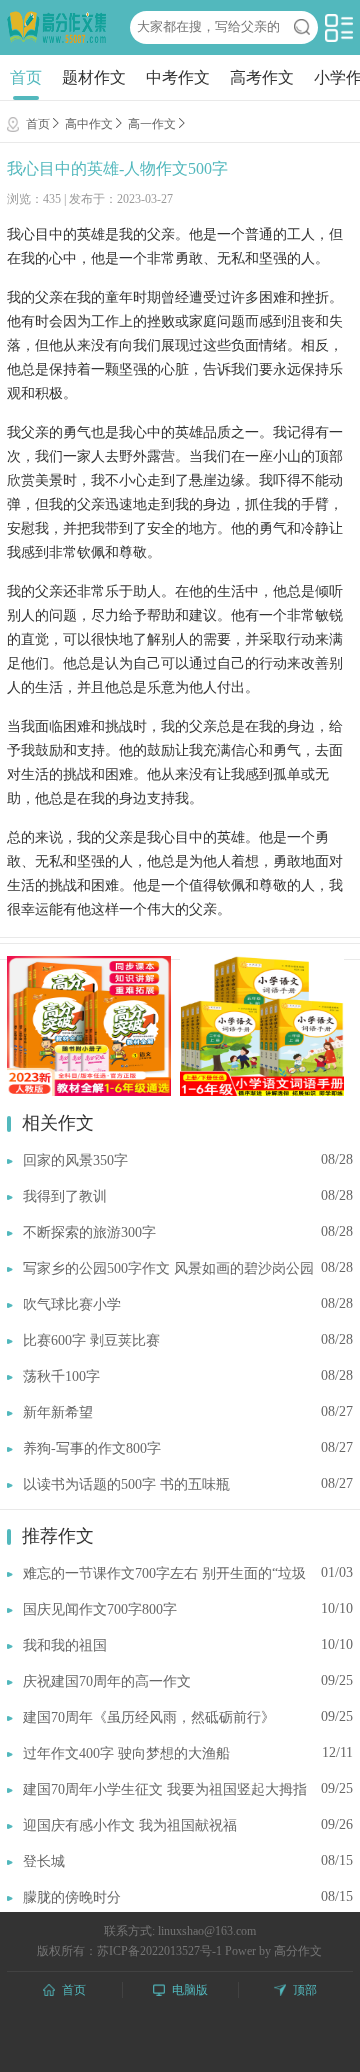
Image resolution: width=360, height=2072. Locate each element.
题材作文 (94, 77)
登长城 (44, 1861)
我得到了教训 (65, 1196)
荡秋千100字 (61, 1376)
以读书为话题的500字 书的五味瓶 (126, 1484)
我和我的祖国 (65, 1645)
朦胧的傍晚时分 (72, 1897)
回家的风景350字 (75, 1160)
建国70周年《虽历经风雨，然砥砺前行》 (149, 1717)
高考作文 (262, 77)
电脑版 (190, 1990)
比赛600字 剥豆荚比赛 (91, 1340)
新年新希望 (58, 1412)
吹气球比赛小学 (72, 1304)
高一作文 (152, 124)
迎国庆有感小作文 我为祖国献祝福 (130, 1825)
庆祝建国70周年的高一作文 (107, 1681)
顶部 (305, 1990)
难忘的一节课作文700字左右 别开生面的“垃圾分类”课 (164, 1574)
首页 (26, 77)
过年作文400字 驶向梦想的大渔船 (126, 1753)
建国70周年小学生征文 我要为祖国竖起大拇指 (165, 1789)
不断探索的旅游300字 (89, 1232)
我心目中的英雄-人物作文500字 (117, 168)
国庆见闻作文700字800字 (100, 1609)
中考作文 (178, 77)
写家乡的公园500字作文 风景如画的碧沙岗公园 (168, 1268)
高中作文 (89, 124)
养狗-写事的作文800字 (92, 1448)
